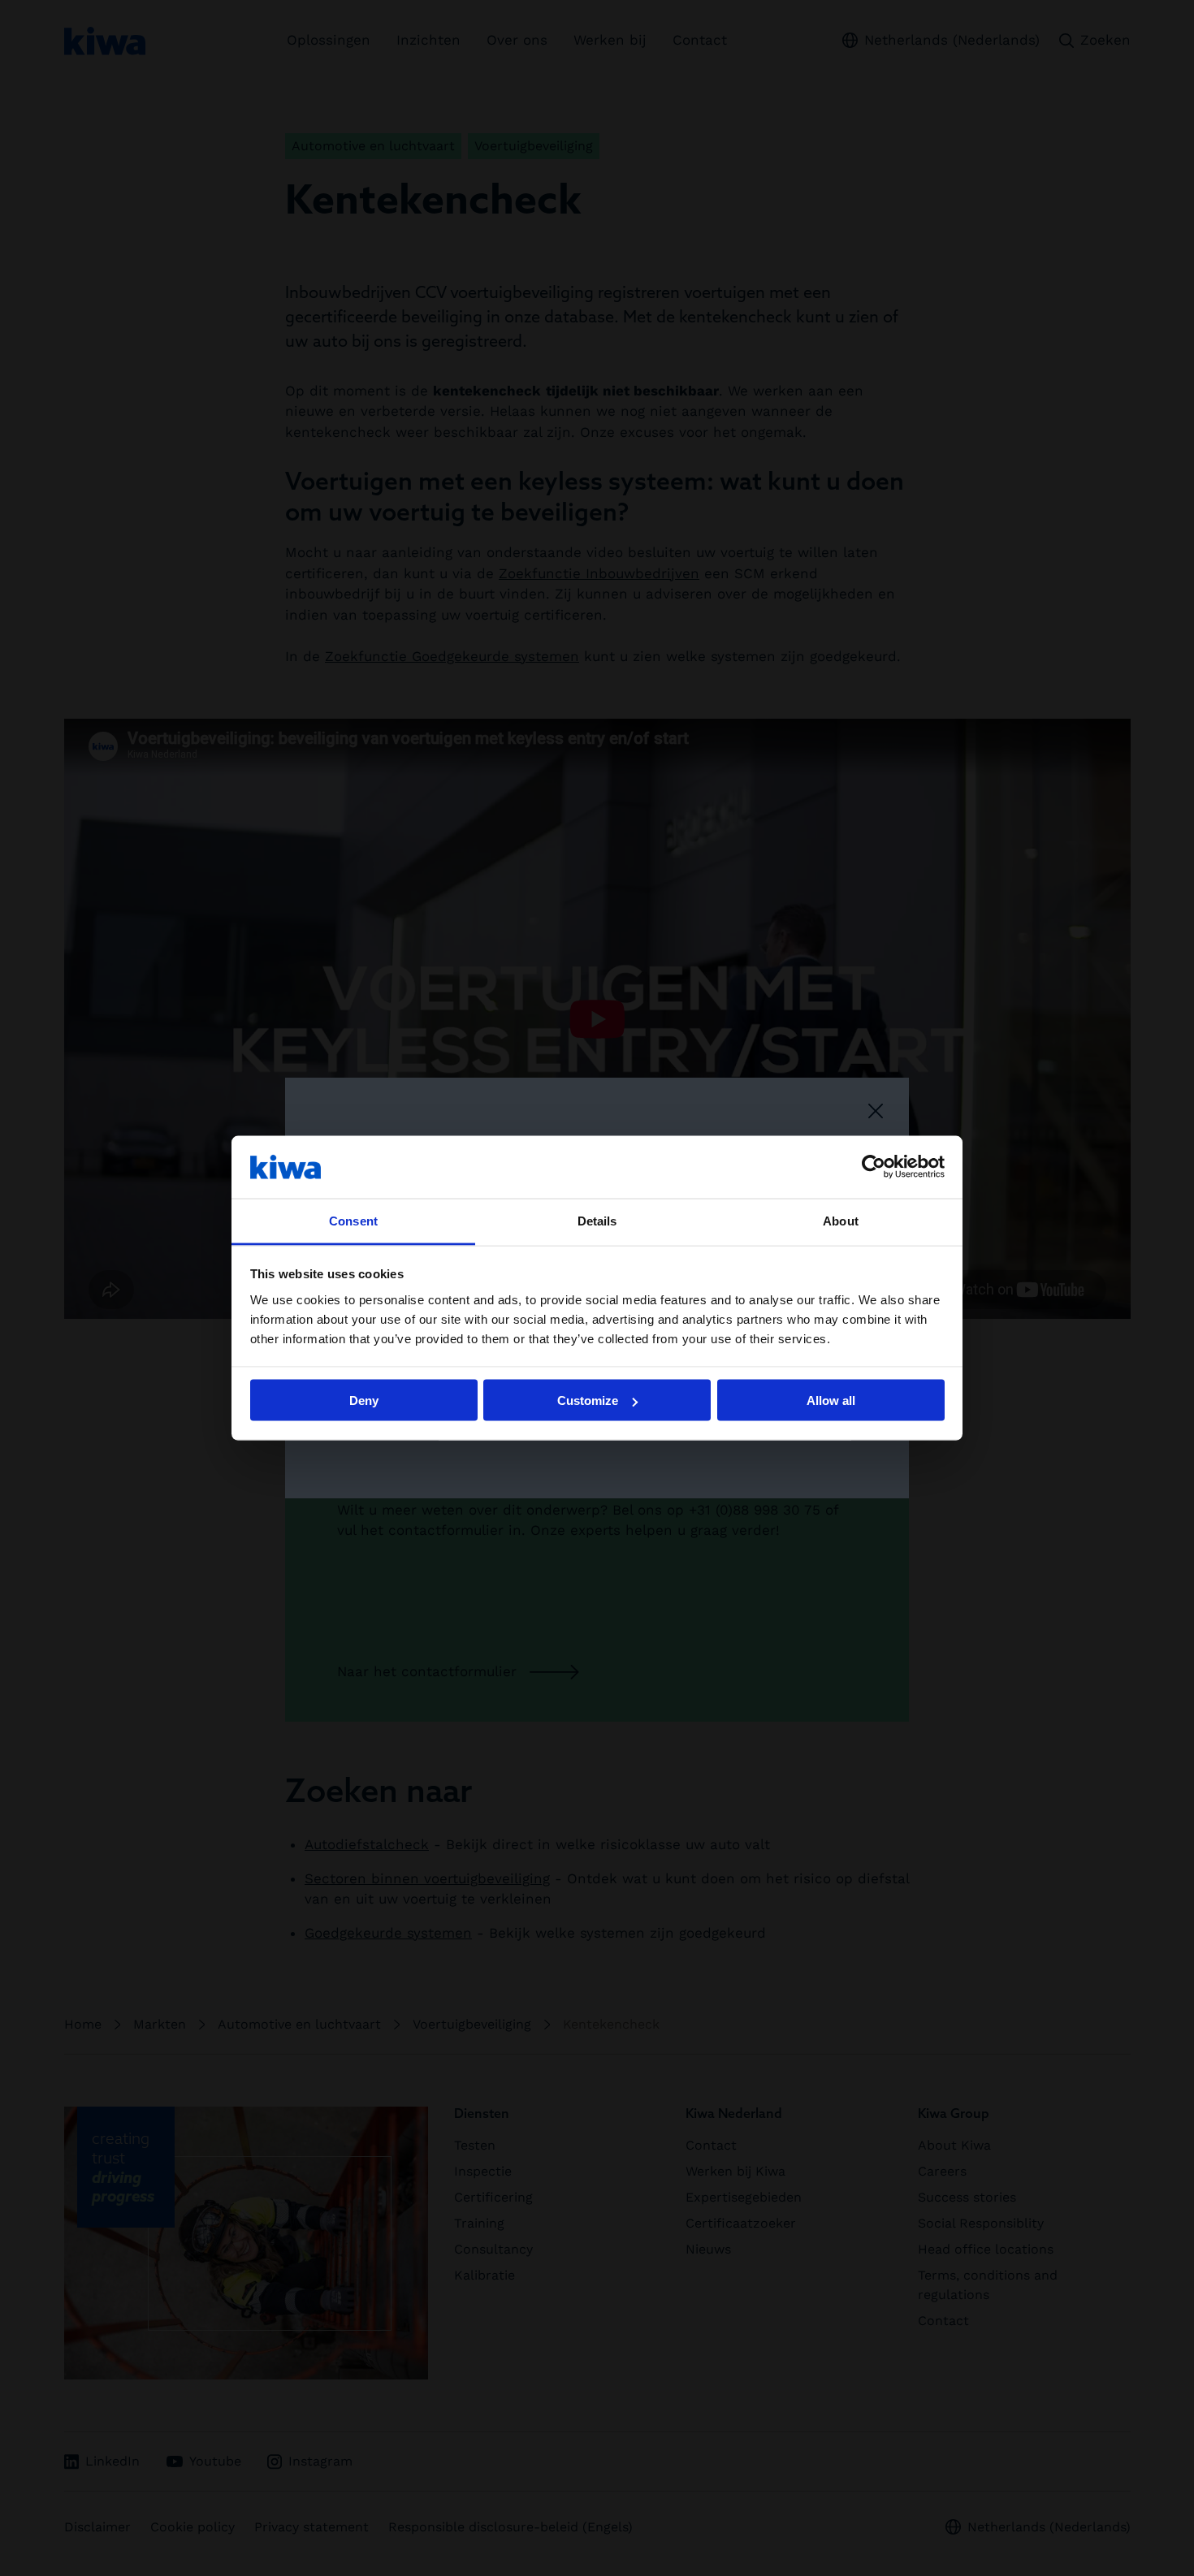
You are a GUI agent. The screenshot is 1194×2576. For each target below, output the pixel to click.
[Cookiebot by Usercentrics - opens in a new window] (874, 1167)
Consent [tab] (353, 1220)
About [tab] (841, 1220)
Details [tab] (597, 1220)
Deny (364, 1400)
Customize (588, 1400)
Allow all (831, 1400)
